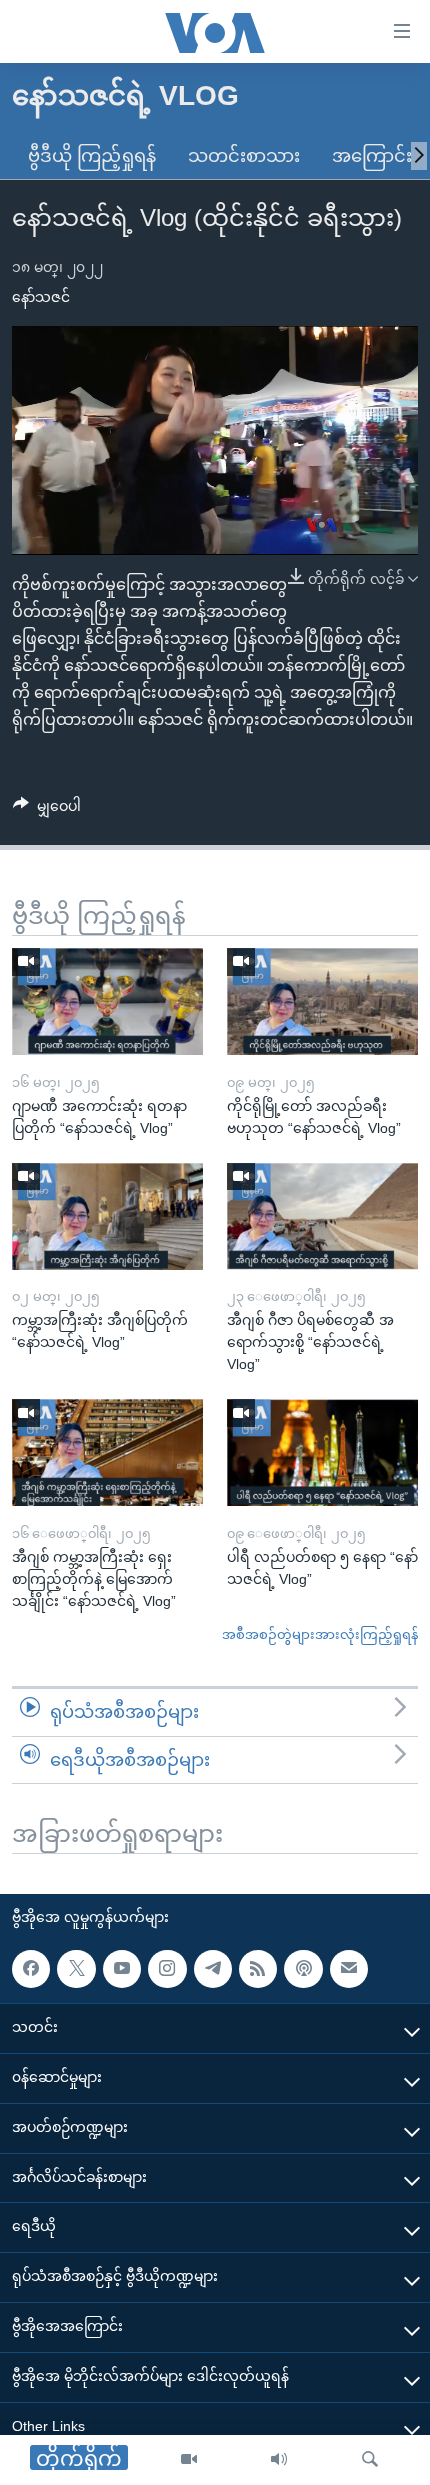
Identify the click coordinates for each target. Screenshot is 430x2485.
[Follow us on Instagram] (167, 1969)
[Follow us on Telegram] (213, 1969)
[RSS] (258, 1969)
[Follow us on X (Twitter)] (76, 1969)
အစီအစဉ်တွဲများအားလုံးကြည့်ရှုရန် (320, 1634)
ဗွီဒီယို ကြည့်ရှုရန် (92, 156)
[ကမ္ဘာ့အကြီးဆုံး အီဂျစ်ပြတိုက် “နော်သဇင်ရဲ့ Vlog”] (107, 1216)
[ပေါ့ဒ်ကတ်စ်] (303, 1969)
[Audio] (279, 2460)
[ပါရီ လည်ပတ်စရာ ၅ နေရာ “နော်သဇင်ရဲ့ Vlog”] (322, 1452)
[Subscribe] (349, 1969)
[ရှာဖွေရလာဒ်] (370, 2460)
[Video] (189, 2460)
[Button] (47, 810)
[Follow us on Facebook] (31, 1969)
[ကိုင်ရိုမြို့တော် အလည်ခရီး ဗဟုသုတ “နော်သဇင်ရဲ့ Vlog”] (322, 1001)
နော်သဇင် (41, 297)
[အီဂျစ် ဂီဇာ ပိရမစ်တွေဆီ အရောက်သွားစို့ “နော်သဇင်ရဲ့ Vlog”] (322, 1216)
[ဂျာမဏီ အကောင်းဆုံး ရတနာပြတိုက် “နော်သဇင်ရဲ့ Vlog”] (107, 1001)
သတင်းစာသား (244, 156)
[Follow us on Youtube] (122, 1969)
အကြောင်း (372, 156)
